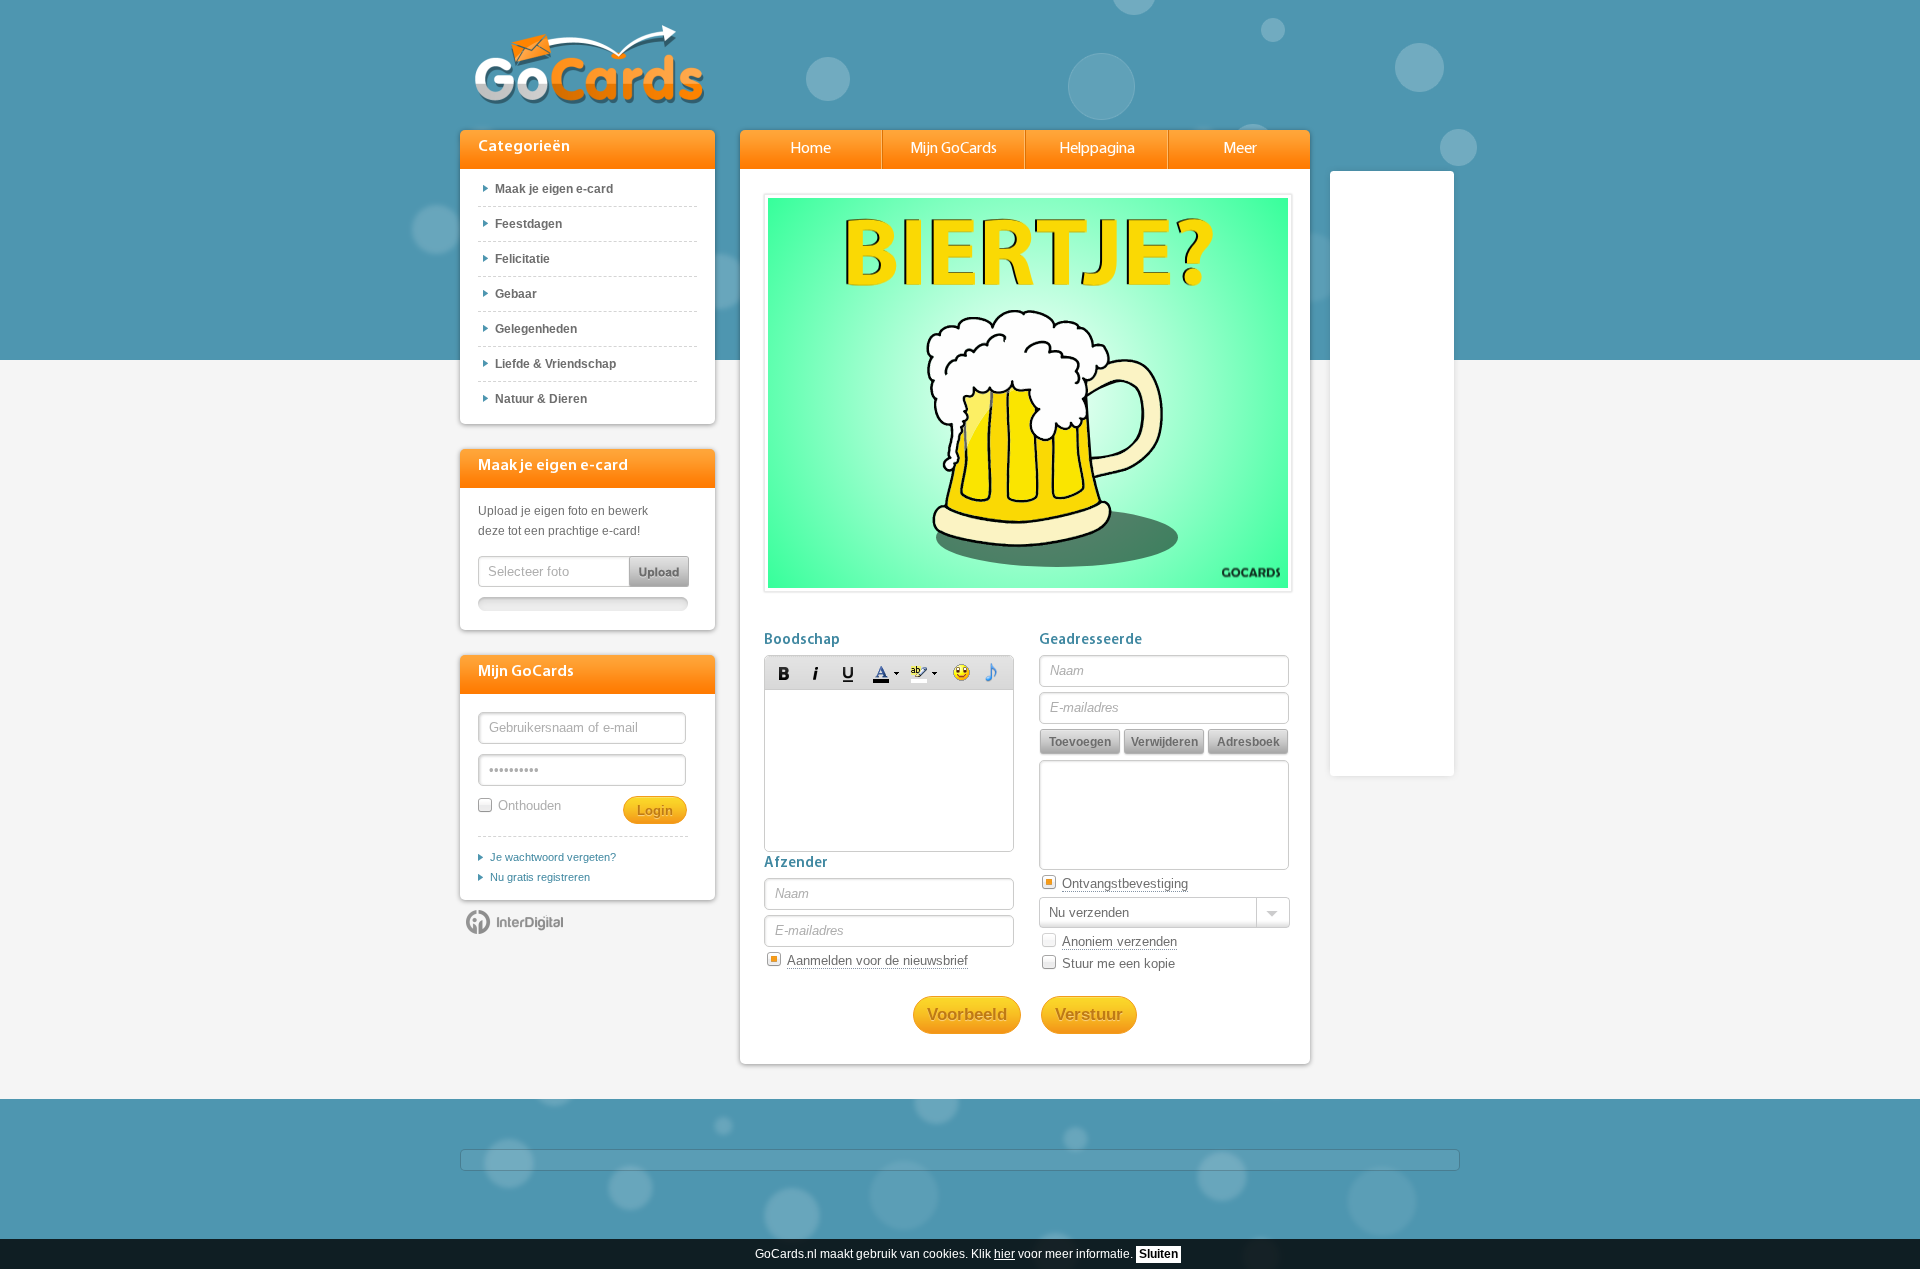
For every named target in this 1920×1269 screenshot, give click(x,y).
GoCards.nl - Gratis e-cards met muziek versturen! (589, 64)
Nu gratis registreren (540, 877)
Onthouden (529, 805)
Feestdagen (528, 224)
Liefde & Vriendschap (555, 364)
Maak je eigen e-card (554, 189)
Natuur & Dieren (541, 399)
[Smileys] (961, 673)
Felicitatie (522, 259)
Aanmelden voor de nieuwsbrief (877, 960)
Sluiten (1158, 1254)
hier (1004, 1254)
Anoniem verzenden (1119, 941)
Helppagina (1097, 149)
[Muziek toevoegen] (991, 673)
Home (810, 149)
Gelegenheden (536, 329)
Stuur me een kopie (1118, 963)
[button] (784, 673)
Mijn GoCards (953, 149)
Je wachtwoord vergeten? (553, 857)
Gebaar (516, 294)
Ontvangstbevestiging (1125, 883)
